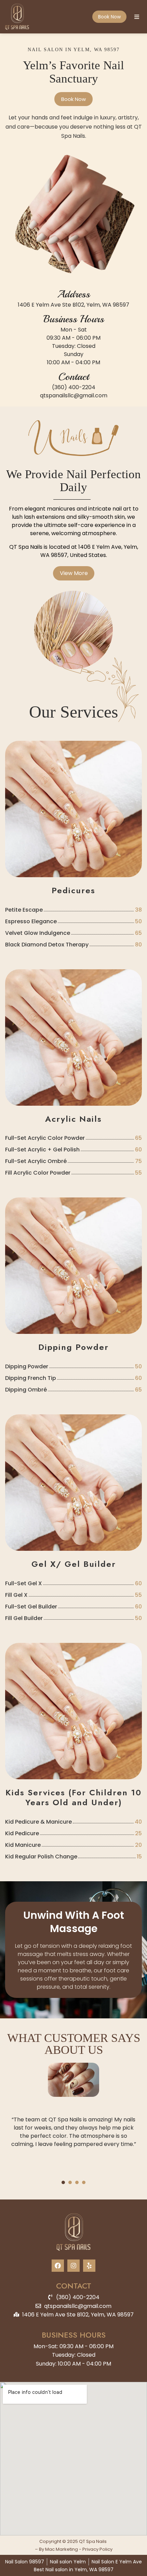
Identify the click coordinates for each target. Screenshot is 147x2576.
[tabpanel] (73, 2117)
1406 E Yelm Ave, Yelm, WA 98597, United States (89, 551)
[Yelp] (89, 2266)
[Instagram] (73, 2266)
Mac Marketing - (64, 2549)
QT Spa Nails (26, 547)
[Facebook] (58, 2266)
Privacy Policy (97, 2549)
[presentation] (63, 2182)
